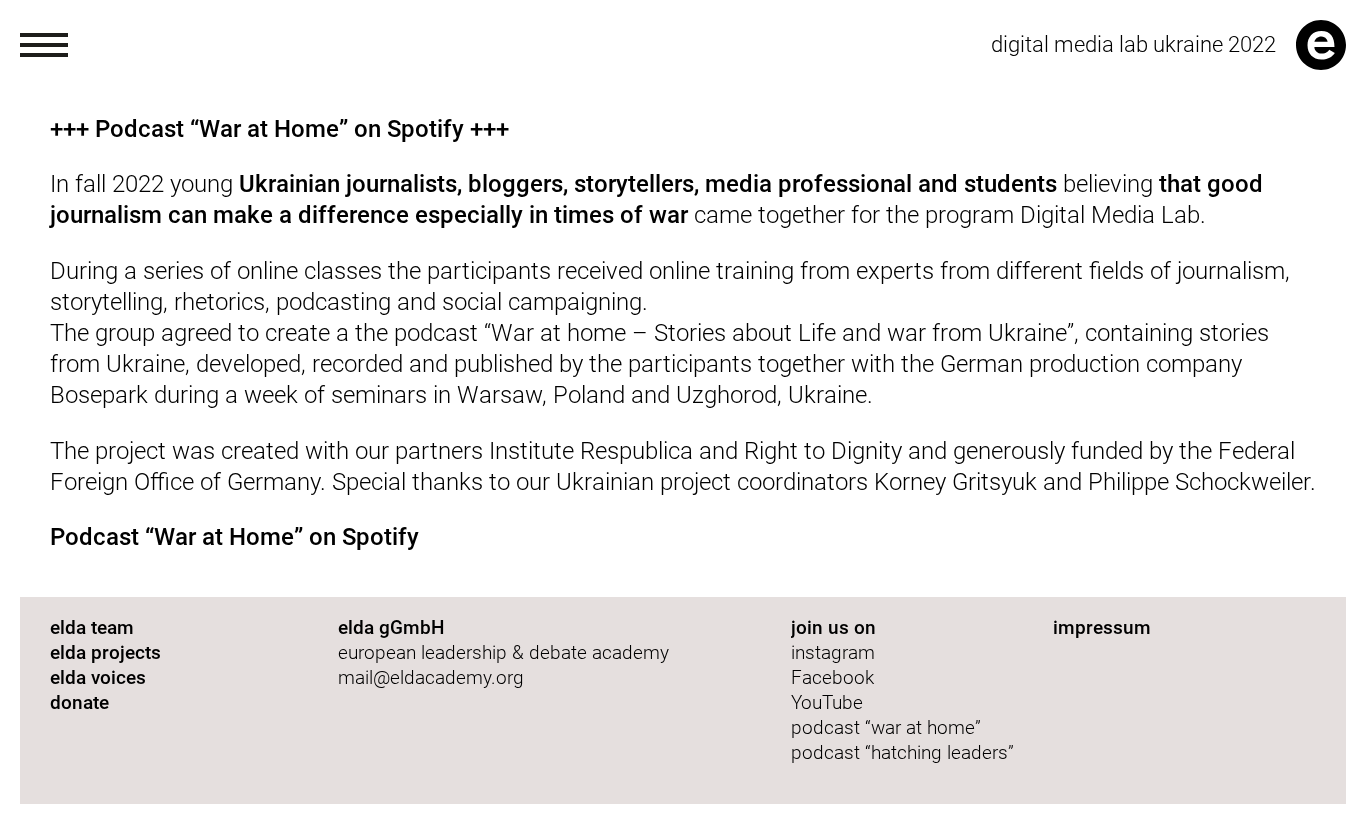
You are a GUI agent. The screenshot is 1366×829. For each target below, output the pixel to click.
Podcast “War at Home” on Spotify (234, 537)
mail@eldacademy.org (431, 677)
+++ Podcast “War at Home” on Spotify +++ (279, 129)
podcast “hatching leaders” (902, 752)
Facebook (832, 677)
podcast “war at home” (888, 727)
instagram (833, 652)
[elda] (1321, 45)
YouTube (827, 702)
